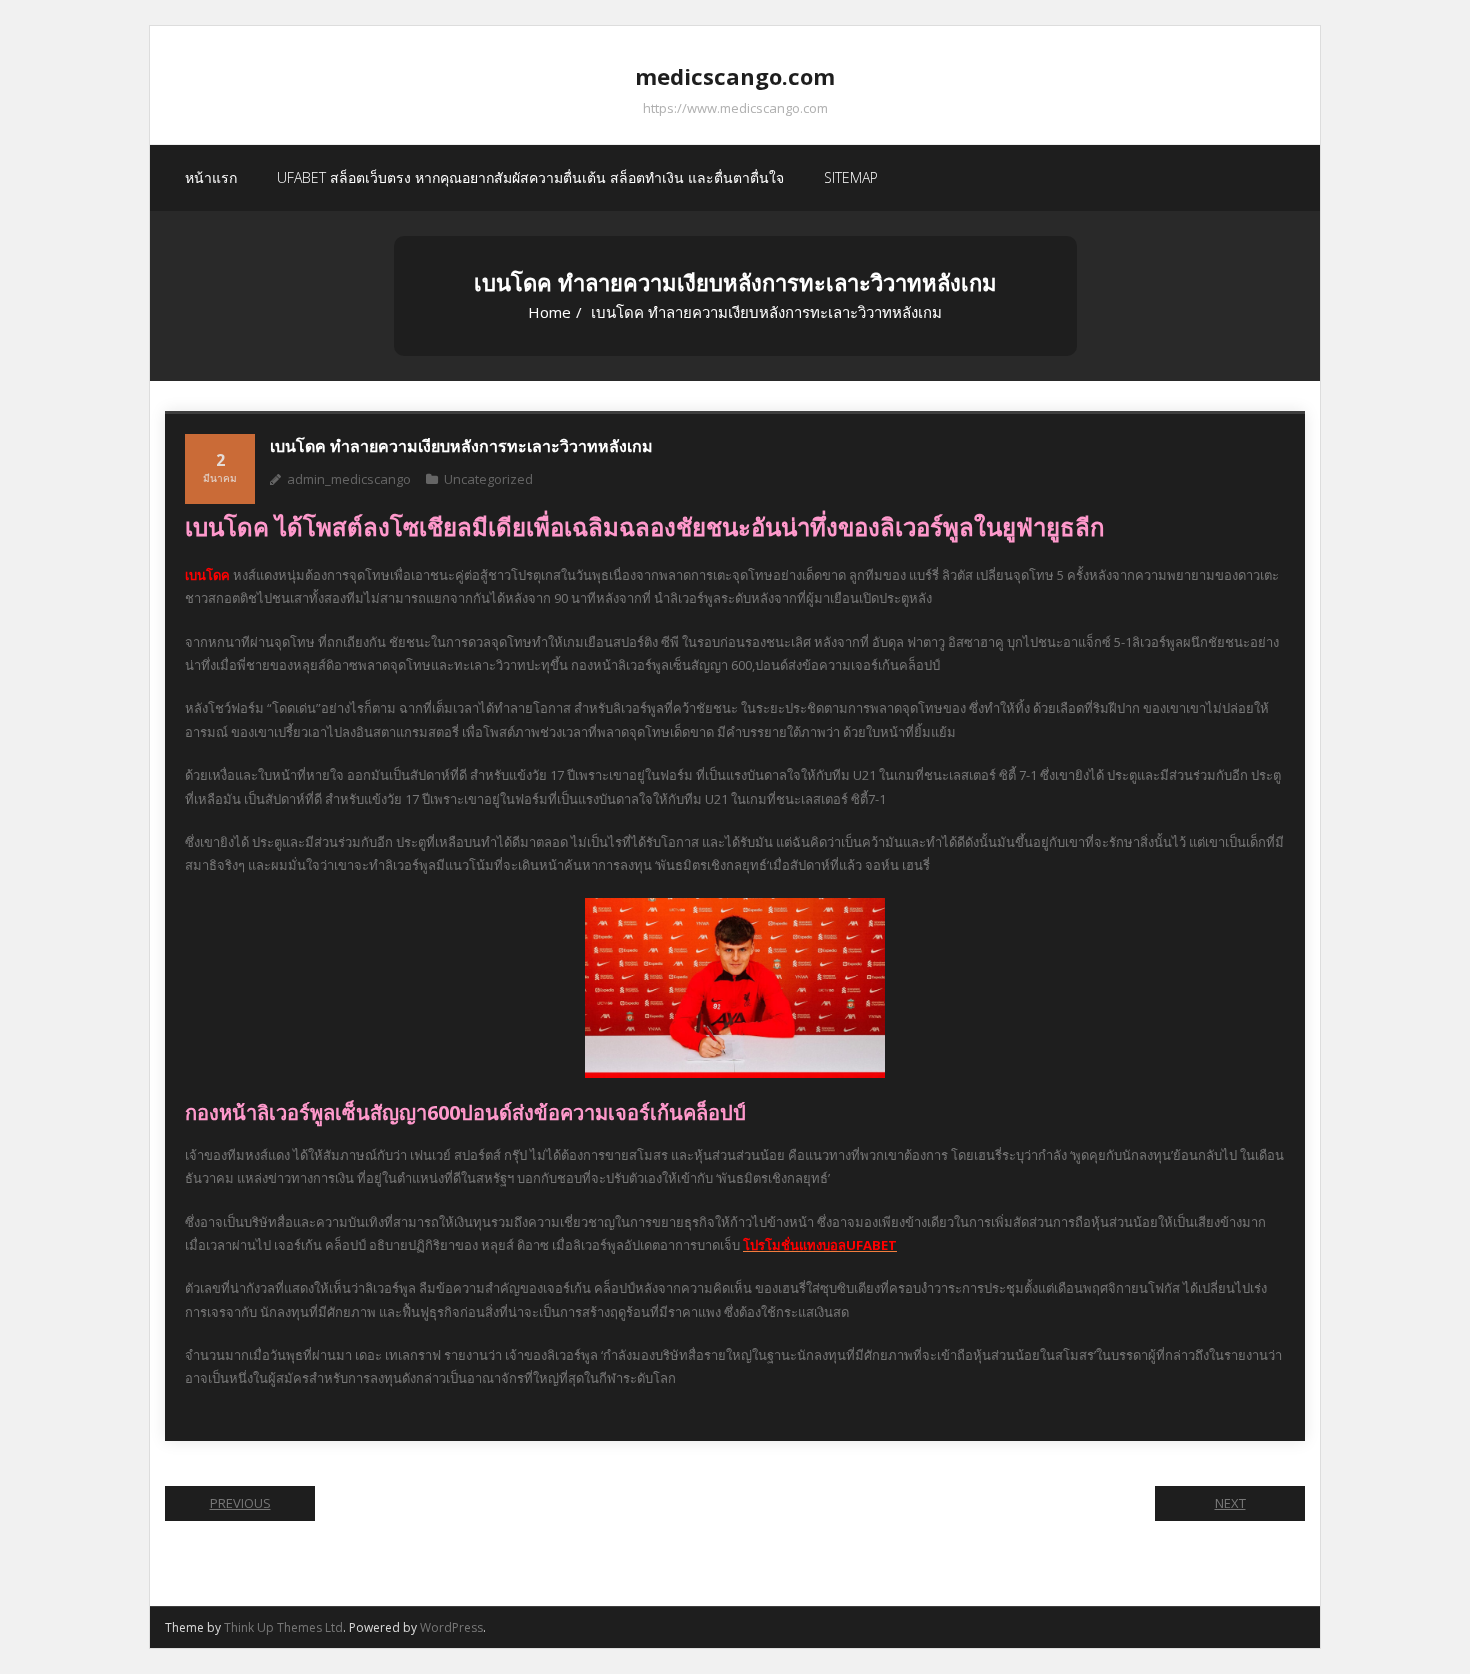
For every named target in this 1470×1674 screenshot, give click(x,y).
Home (549, 312)
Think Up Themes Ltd (283, 1627)
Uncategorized (488, 479)
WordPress (451, 1627)
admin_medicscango (349, 479)
